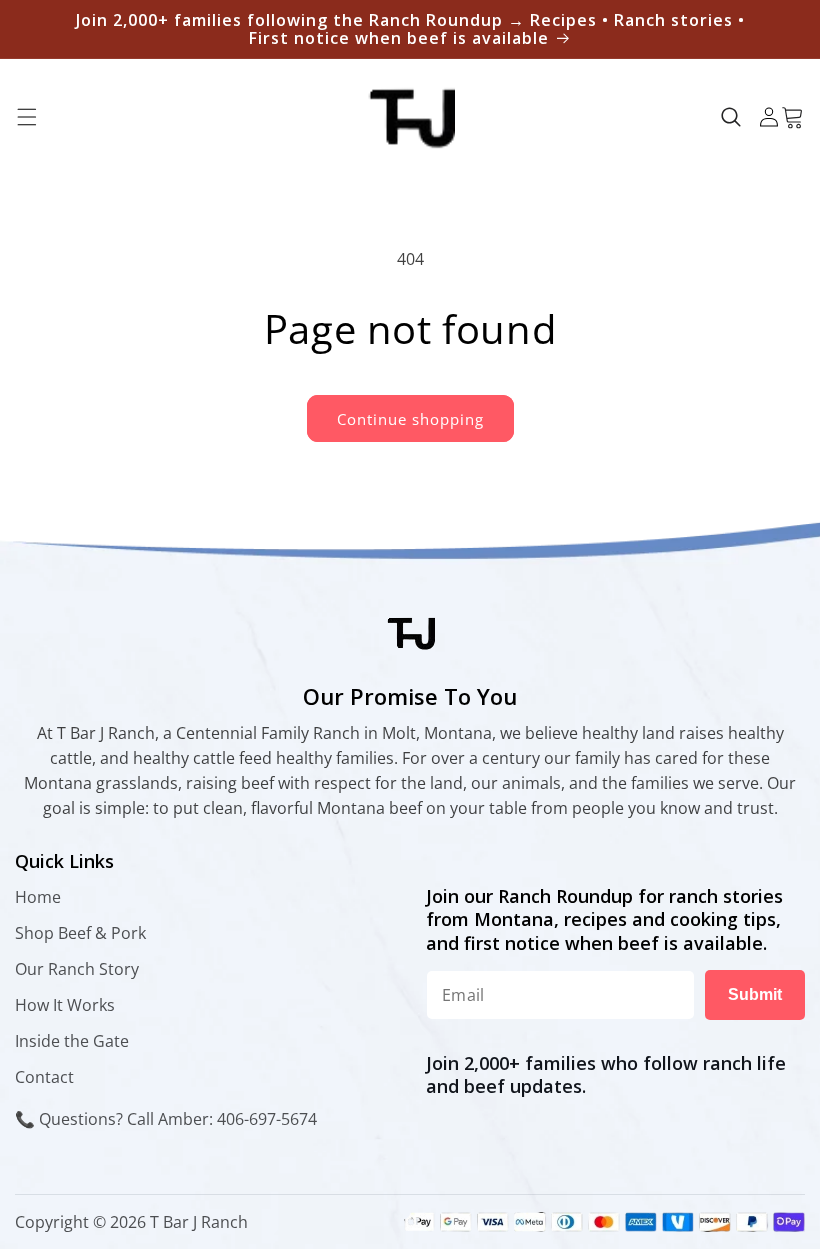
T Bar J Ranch (199, 1222)
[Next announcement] (781, 29)
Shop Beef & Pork (80, 933)
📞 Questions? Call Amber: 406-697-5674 (166, 1119)
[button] (27, 117)
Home (38, 897)
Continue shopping (410, 419)
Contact (44, 1077)
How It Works (65, 1005)
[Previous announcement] (39, 29)
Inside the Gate (72, 1041)
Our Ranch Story (77, 969)
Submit (755, 994)
